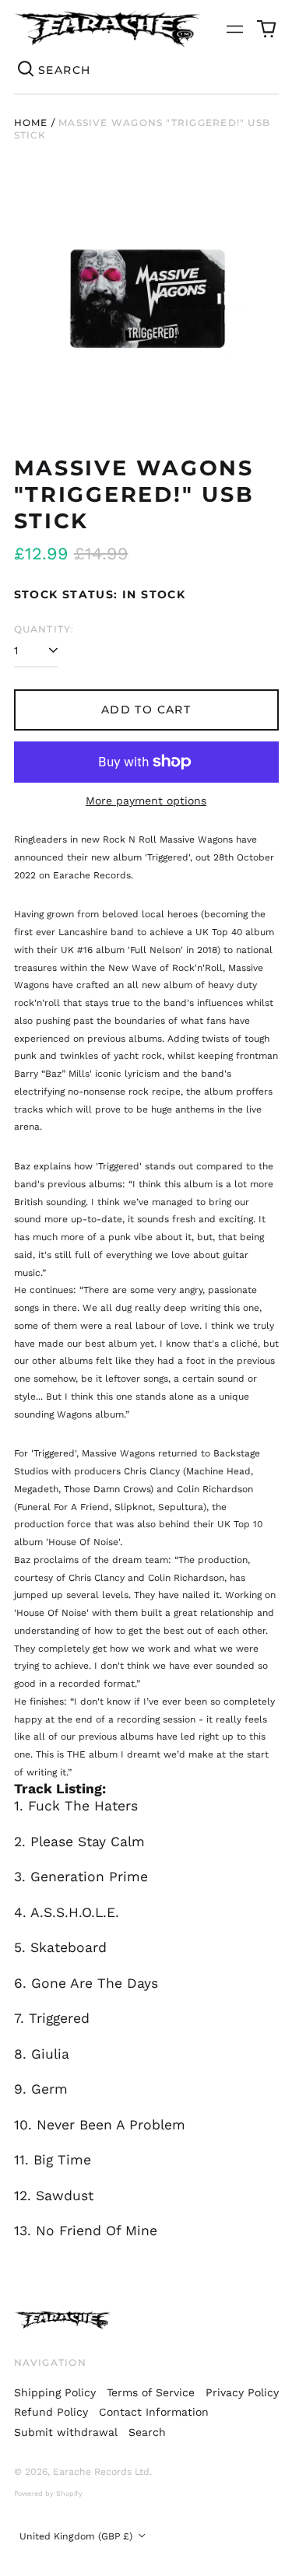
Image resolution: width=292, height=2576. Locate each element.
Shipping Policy (55, 2392)
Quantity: (44, 629)
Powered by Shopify (48, 2494)
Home (31, 123)
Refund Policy (51, 2412)
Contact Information (154, 2412)
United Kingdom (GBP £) (77, 2536)
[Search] (26, 70)
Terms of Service (151, 2392)
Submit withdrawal (66, 2432)
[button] (266, 29)
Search (147, 2432)
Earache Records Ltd (101, 2472)
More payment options (146, 801)
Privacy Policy (242, 2392)
